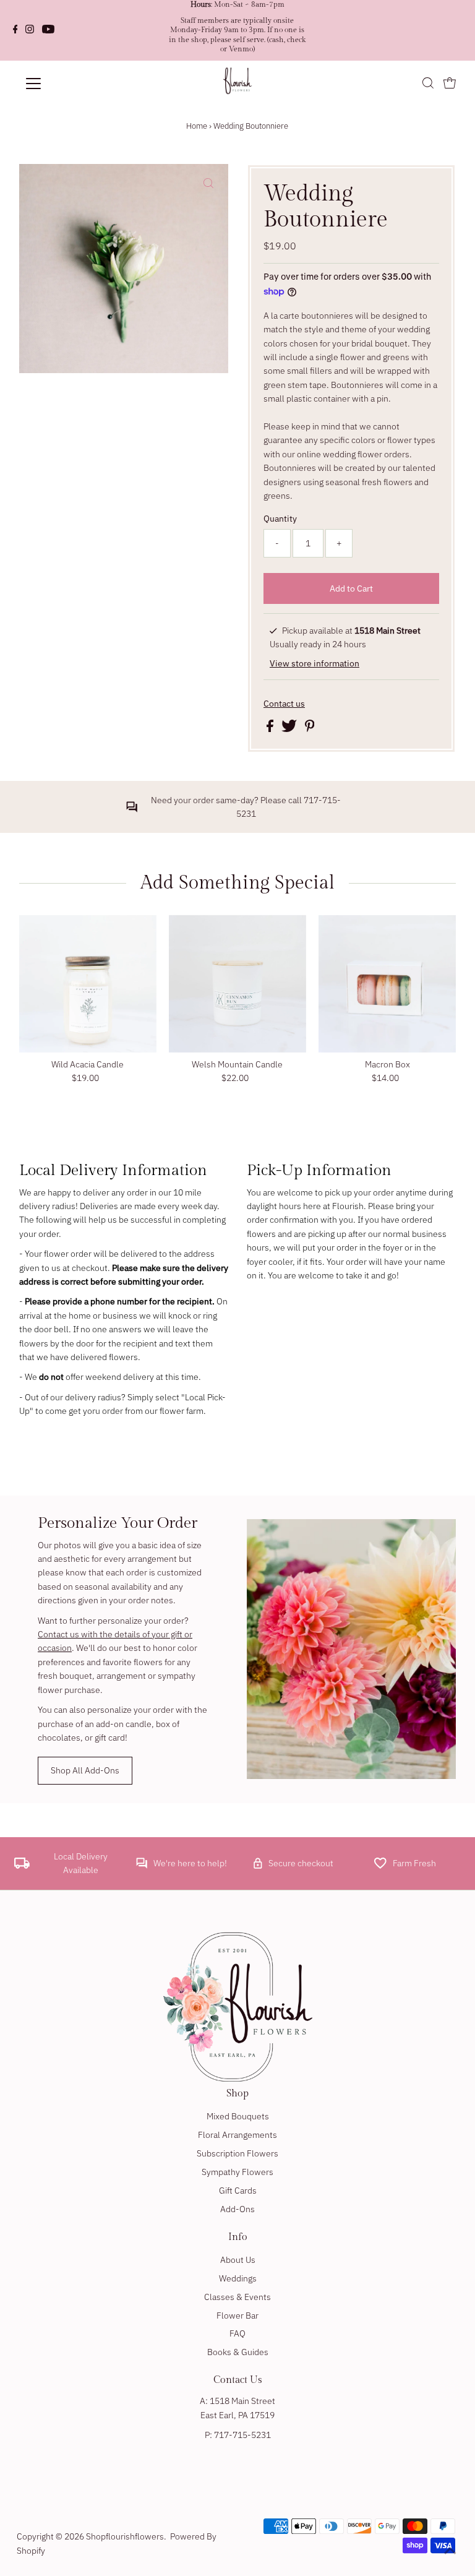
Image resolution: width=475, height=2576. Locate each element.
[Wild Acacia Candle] (88, 983)
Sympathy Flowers (237, 2172)
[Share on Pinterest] (310, 729)
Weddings (238, 2278)
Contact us (284, 704)
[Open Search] (428, 84)
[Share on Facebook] (271, 729)
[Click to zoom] (208, 184)
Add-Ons (237, 2209)
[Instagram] (30, 30)
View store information (315, 663)
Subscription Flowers (237, 2153)
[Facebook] (15, 30)
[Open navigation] (70, 84)
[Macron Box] (387, 983)
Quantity (280, 519)
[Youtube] (48, 30)
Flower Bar (237, 2315)
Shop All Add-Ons (85, 1770)
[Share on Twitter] (290, 729)
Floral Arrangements (237, 2135)
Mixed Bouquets (238, 2116)
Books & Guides (238, 2352)
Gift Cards (238, 2190)
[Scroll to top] (450, 2551)
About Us (238, 2260)
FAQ (237, 2333)
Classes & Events (237, 2297)
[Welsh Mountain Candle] (237, 983)
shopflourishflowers (125, 2536)
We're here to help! (190, 1863)
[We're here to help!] (142, 1866)
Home (197, 126)
